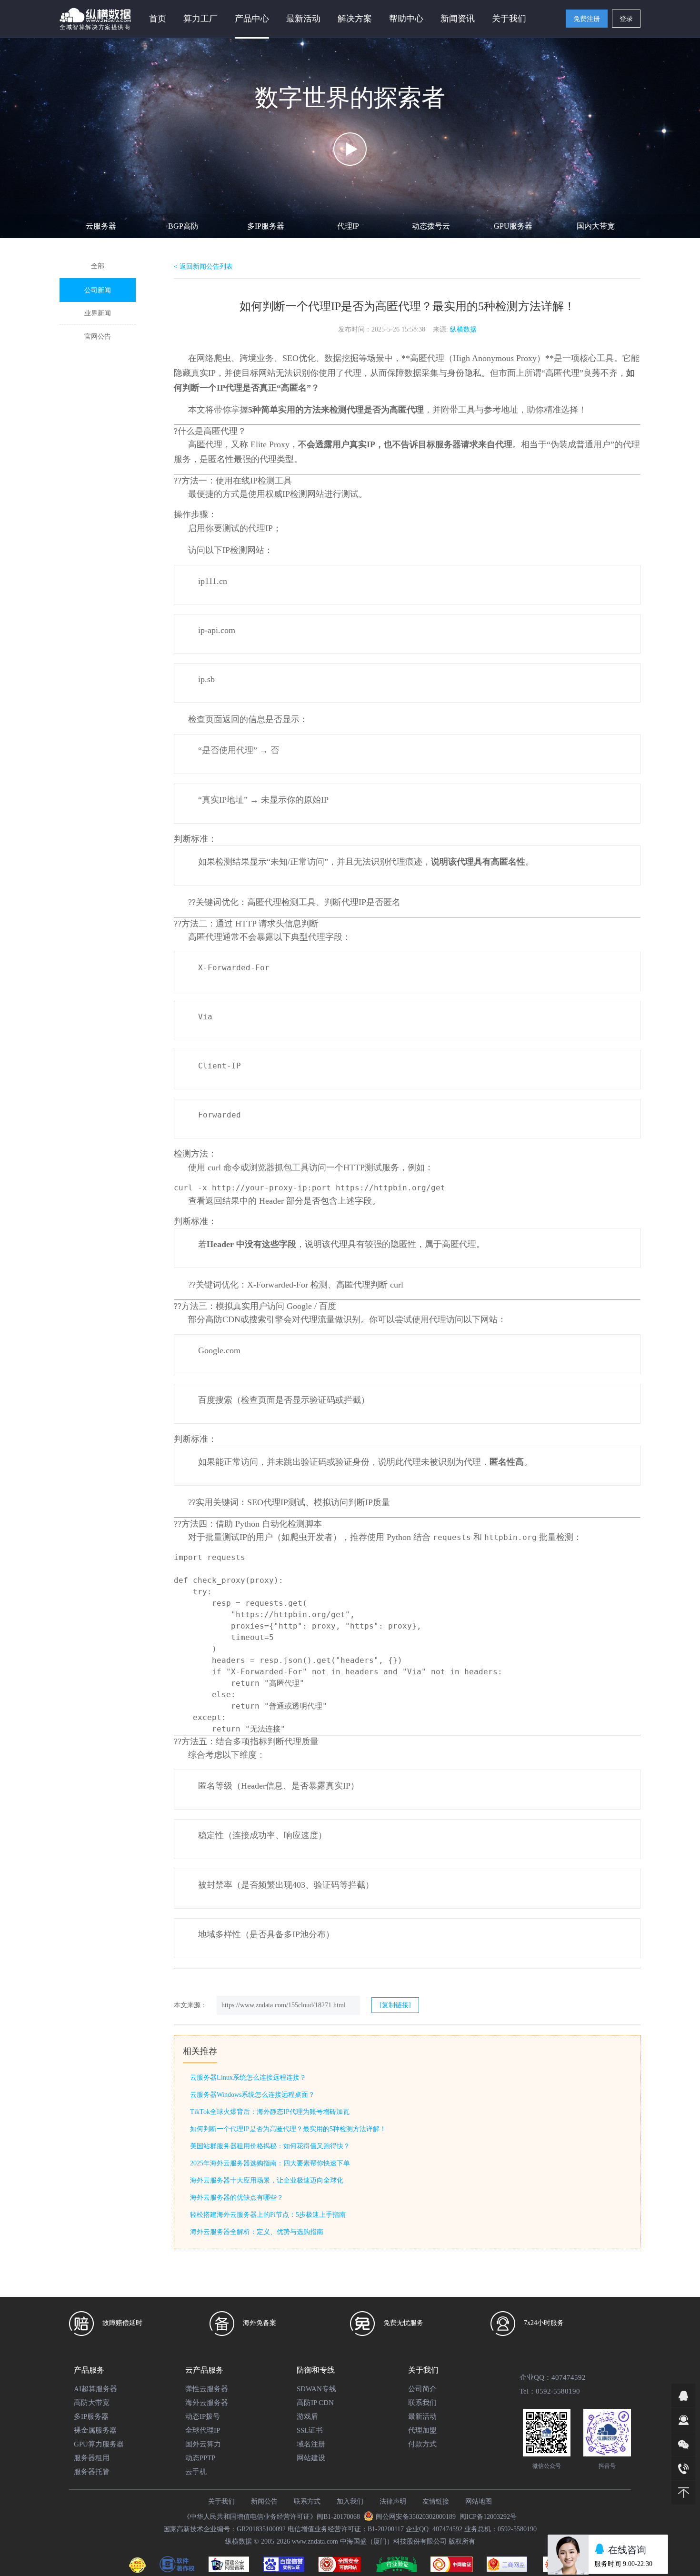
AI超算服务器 (95, 2389)
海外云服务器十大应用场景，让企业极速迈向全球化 (267, 2180)
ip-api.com (217, 630)
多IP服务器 (266, 226)
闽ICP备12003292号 (488, 2517)
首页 (158, 19)
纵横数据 (463, 329)
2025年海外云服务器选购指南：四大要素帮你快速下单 (270, 2163)
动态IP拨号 (203, 2416)
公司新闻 (98, 290)
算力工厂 (200, 19)
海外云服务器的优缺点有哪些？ (237, 2198)
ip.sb (206, 679)
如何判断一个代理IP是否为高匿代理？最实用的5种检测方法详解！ (288, 2129)
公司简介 (422, 2389)
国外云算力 (203, 2444)
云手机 (196, 2472)
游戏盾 (307, 2416)
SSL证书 (310, 2430)
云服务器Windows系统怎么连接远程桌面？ (252, 2095)
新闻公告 (264, 2501)
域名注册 (311, 2444)
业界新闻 (98, 313)
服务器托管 (92, 2472)
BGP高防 (183, 226)
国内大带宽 (596, 226)
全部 (98, 266)
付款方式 (422, 2444)
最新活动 (303, 19)
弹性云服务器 (207, 2389)
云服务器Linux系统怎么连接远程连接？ (248, 2078)
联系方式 (307, 2501)
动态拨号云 (431, 226)
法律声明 (393, 2501)
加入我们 (350, 2501)
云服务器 (101, 226)
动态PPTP (200, 2458)
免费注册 (587, 19)
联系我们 (422, 2403)
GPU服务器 (513, 226)
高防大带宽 (92, 2403)
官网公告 (98, 337)
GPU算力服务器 (99, 2444)
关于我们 (221, 2501)
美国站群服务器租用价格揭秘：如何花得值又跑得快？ (270, 2146)
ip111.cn (213, 581)
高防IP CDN (315, 2403)
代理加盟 (422, 2430)
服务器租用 (92, 2458)
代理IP (348, 226)
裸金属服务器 (95, 2430)
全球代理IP (203, 2430)
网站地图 (479, 2501)
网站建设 (311, 2458)
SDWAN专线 (316, 2389)
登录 (626, 19)
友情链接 (436, 2501)
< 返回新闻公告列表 (203, 267)
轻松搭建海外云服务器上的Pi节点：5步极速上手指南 (268, 2215)
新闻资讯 (458, 19)
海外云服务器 (207, 2403)
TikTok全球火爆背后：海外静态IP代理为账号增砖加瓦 (270, 2112)
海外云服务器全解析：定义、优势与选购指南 (257, 2232)
